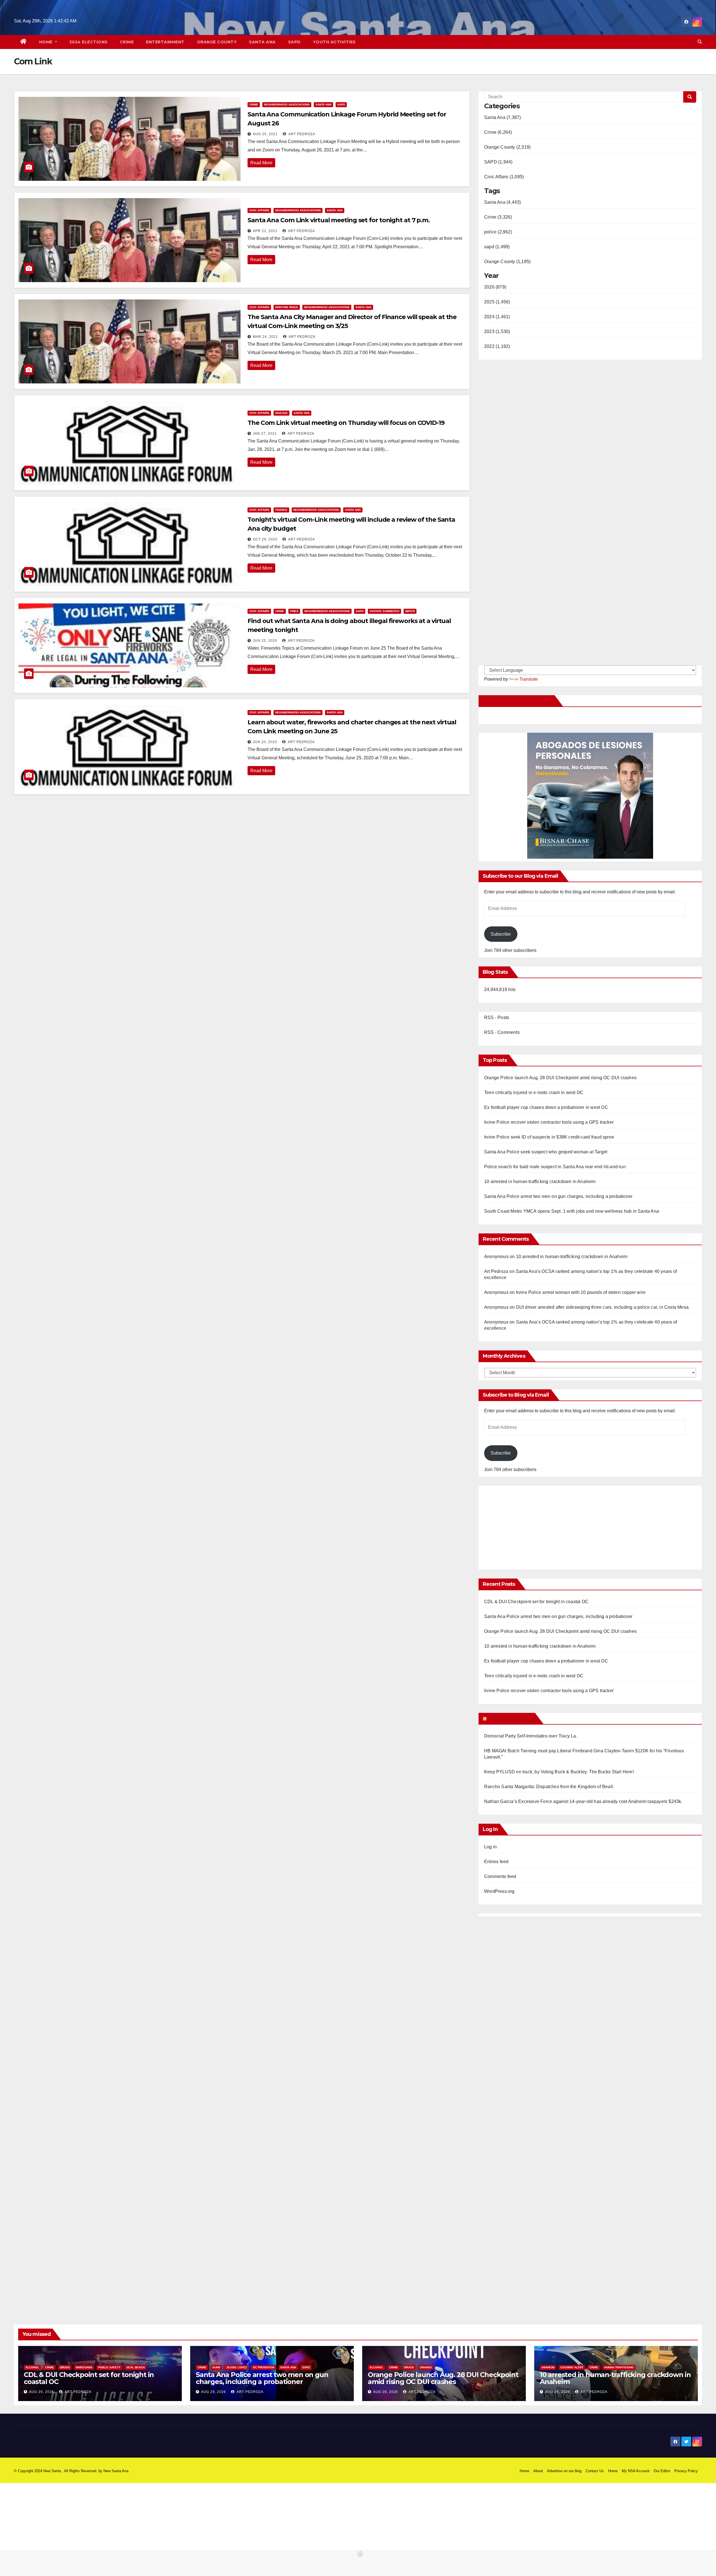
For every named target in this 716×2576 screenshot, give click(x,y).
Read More (261, 163)
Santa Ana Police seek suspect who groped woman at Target (546, 1152)
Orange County (217, 42)
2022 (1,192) (497, 346)
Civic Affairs (259, 210)
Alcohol (32, 2367)
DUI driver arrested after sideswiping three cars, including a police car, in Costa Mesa (602, 1307)
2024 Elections (89, 42)
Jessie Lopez (237, 2367)
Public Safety (109, 2367)
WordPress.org (499, 1891)
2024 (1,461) (497, 317)
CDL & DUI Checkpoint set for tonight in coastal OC (536, 1602)
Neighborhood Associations (287, 105)
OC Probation (264, 2367)
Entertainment (165, 42)
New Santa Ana (116, 2471)
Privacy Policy (686, 2471)
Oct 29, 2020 (265, 539)
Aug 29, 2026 (42, 2392)
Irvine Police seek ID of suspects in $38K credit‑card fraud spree (549, 1137)
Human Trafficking (619, 2367)
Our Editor (662, 2471)
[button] (700, 42)
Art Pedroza (301, 134)
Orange (426, 2367)
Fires (294, 611)
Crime (127, 42)
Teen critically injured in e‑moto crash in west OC (534, 1093)
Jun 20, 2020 (265, 742)
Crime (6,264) (498, 132)
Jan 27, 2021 (265, 434)
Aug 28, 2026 (386, 2392)
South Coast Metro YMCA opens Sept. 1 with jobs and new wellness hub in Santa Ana (572, 1211)
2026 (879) (495, 287)
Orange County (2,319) (507, 147)
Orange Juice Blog (510, 1718)
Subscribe (501, 934)
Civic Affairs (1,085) (504, 177)
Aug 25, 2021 (265, 134)
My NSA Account (636, 2471)
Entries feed (496, 1862)
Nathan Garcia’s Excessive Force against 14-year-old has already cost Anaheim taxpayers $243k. (583, 1801)
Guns (216, 2367)
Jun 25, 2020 (265, 641)
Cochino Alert (572, 2367)
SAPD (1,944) (498, 162)
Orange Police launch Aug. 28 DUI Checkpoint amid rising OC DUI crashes (560, 1078)
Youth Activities (334, 42)
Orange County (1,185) (507, 262)
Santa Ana (262, 42)
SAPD (294, 42)
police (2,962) (498, 232)
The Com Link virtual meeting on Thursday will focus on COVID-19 (346, 423)
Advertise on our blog (564, 2471)
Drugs (65, 2367)
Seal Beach (136, 2367)
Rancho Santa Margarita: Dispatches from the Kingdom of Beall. (549, 1787)
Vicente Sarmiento (384, 611)
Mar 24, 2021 (265, 337)
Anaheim (548, 2367)
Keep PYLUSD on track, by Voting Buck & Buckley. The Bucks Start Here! (559, 1772)
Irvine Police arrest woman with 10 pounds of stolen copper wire (581, 1292)
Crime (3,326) (498, 217)
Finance (281, 510)
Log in (490, 1847)
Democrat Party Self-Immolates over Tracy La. (531, 1736)
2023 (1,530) (497, 332)
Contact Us (595, 2471)
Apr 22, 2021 (265, 231)
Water (410, 611)
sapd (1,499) (497, 247)
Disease (282, 413)
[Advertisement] (531, 1525)
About (538, 2471)
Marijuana (84, 2367)
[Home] (23, 42)
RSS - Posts (497, 1017)
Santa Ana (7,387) (502, 117)
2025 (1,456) (497, 302)
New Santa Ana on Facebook (518, 701)
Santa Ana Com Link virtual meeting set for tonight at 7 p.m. (339, 220)
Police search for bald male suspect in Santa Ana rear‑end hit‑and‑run (555, 1167)
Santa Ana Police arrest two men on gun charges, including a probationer (558, 1196)
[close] (360, 2554)
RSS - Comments (502, 1032)
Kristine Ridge (287, 307)
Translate (529, 679)
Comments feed (500, 1876)
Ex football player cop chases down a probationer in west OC (546, 1107)
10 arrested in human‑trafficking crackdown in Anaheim (540, 1182)
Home (47, 42)
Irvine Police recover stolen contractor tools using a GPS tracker (549, 1122)
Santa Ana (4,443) (502, 202)
